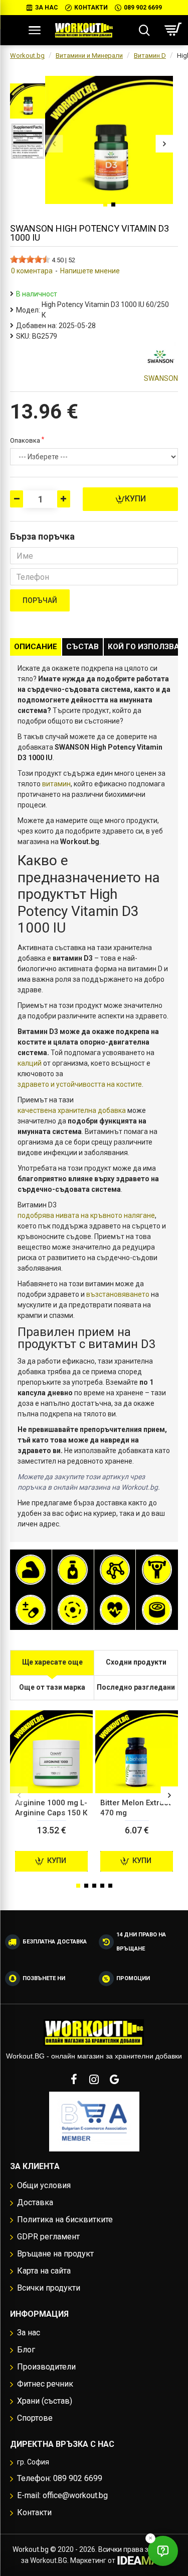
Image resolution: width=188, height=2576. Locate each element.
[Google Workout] (114, 2079)
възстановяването (118, 1294)
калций (30, 1063)
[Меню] (35, 30)
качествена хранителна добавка (72, 1110)
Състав (82, 647)
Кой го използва (144, 647)
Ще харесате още (52, 1662)
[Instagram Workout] (94, 2079)
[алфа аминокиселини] (115, 1570)
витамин (56, 784)
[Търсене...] (144, 30)
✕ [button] (150, 2538)
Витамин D (150, 56)
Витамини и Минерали (89, 56)
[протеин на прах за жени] (31, 1570)
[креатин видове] (157, 1570)
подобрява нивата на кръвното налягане (86, 1215)
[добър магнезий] (73, 1610)
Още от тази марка (52, 1687)
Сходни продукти (136, 1662)
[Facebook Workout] (74, 2079)
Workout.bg (27, 56)
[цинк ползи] (157, 1610)
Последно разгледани (136, 1687)
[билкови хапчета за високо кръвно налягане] (115, 1610)
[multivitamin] (31, 1610)
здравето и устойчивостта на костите (80, 1084)
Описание (36, 647)
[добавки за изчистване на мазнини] (73, 1570)
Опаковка (25, 440)
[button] (54, 144)
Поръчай (40, 600)
